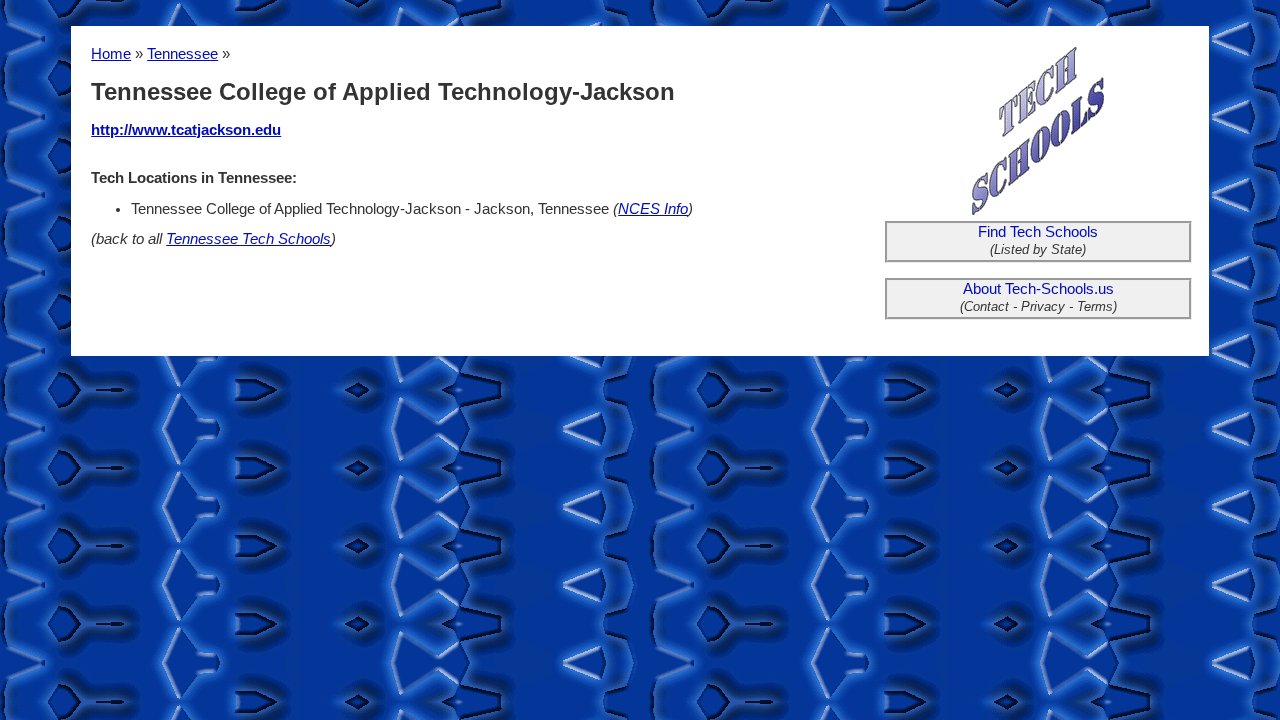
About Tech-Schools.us (1038, 289)
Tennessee (182, 54)
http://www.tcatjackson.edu (186, 130)
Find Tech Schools (1038, 232)
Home (111, 54)
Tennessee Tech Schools (248, 239)
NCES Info (653, 209)
